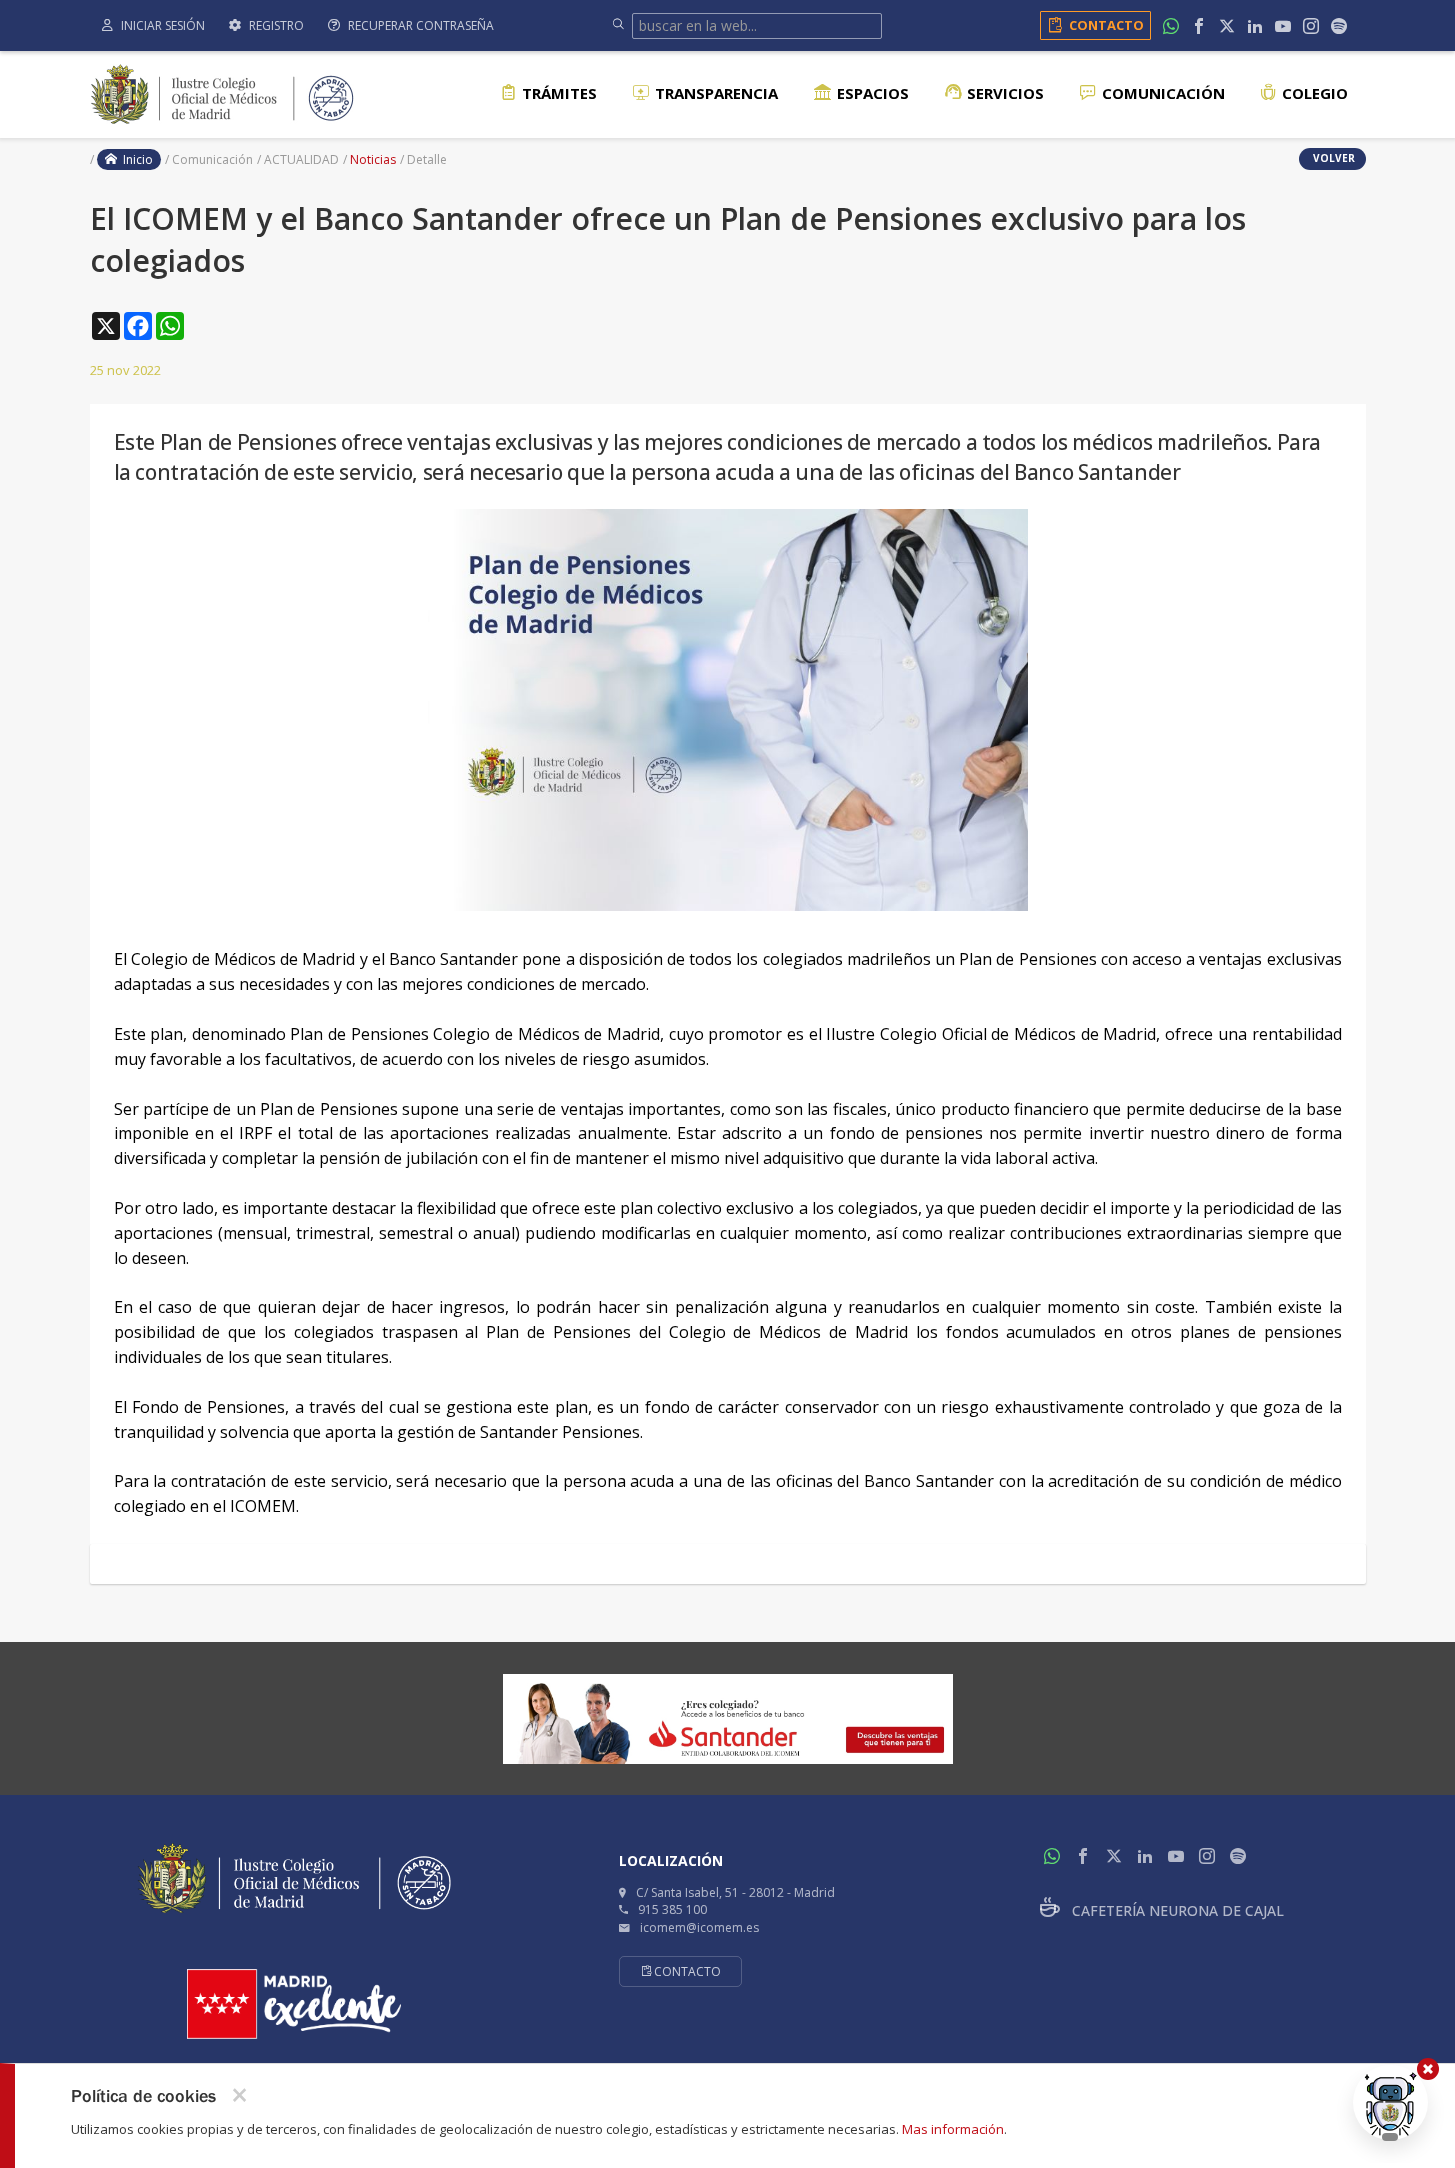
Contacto (1106, 25)
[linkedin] (1255, 26)
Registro (275, 25)
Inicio (135, 159)
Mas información (953, 2129)
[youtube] (1283, 26)
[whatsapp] (1171, 26)
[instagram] (1311, 26)
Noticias (373, 159)
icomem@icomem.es (699, 1927)
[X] (1227, 26)
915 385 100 (672, 1909)
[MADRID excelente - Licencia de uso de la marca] (294, 2004)
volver (1332, 158)
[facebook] (1199, 26)
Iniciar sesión (161, 25)
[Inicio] (222, 92)
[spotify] (1339, 26)
